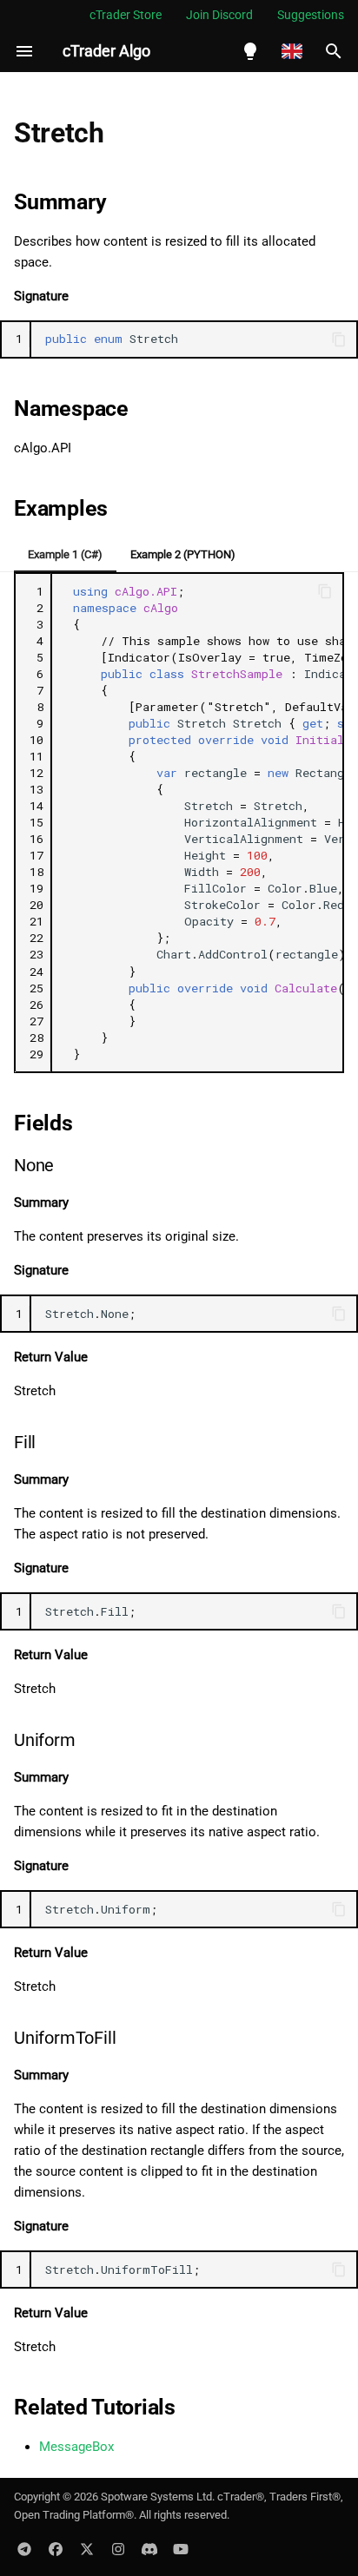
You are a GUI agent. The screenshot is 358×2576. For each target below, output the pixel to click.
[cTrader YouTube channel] (181, 2548)
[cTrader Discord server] (149, 2548)
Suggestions (311, 15)
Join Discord (219, 15)
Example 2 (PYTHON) (183, 554)
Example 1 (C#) (65, 554)
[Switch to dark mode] (250, 51)
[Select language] (292, 51)
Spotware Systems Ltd (156, 2497)
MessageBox (76, 2447)
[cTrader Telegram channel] (24, 2548)
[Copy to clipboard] (339, 339)
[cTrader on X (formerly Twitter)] (87, 2548)
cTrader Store (126, 15)
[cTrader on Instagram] (118, 2548)
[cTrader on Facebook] (56, 2548)
